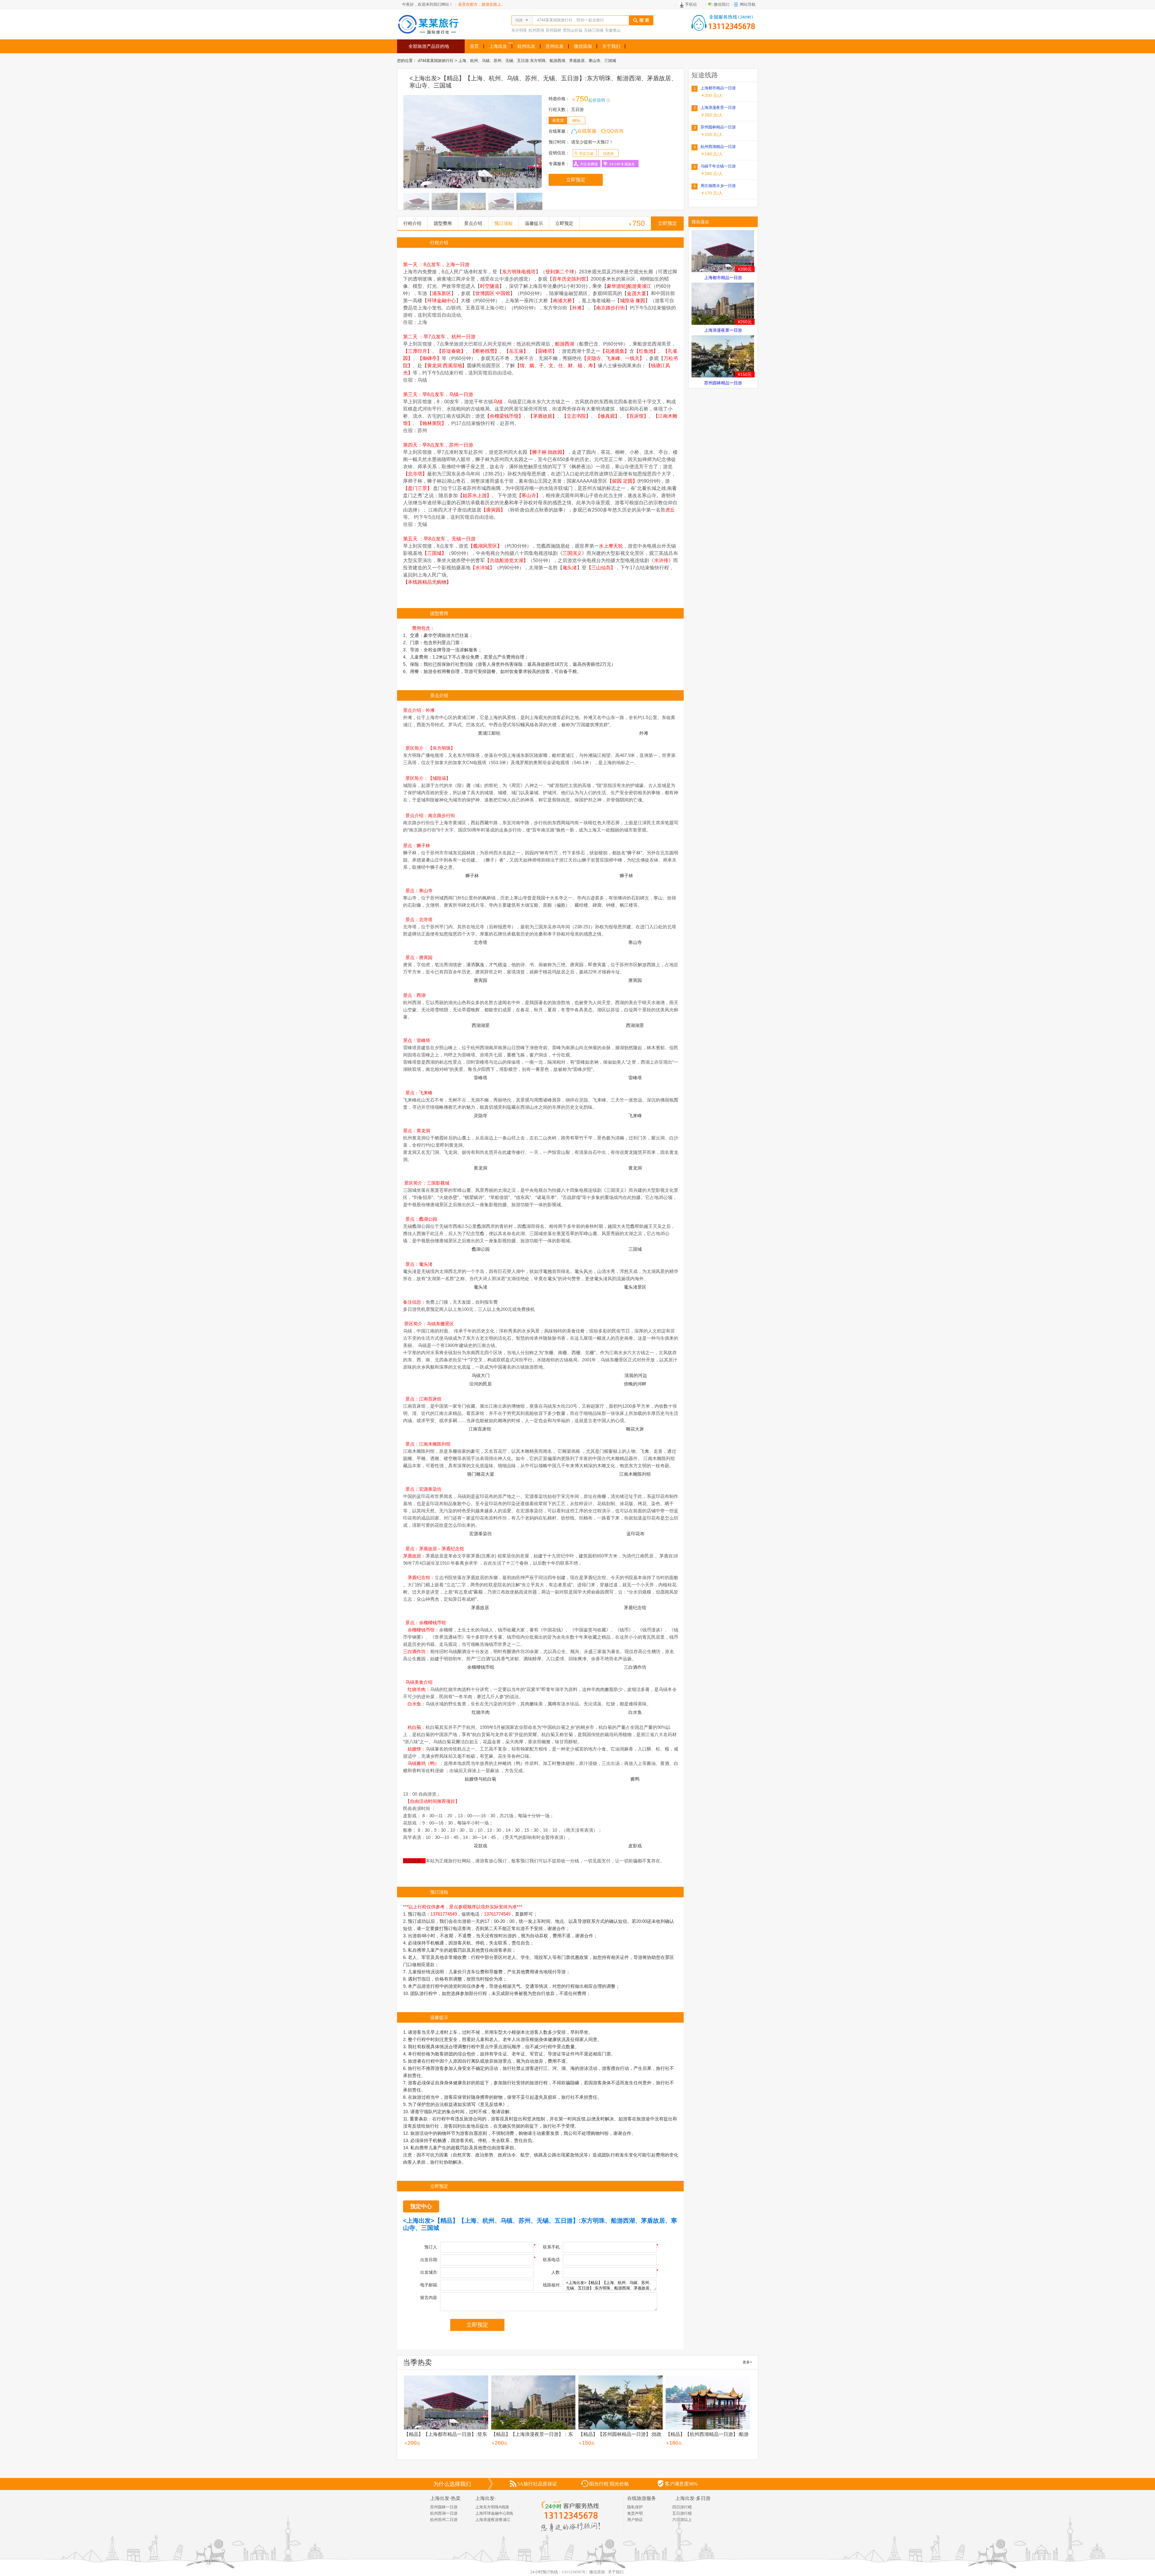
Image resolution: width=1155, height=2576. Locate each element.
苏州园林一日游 (444, 2507)
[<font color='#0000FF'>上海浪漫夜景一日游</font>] (723, 304)
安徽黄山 (613, 30)
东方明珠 (519, 30)
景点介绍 (473, 223)
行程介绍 (412, 223)
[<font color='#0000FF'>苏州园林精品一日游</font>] (723, 356)
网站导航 (748, 4)
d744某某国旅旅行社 (436, 61)
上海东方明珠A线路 (492, 2507)
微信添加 (597, 2572)
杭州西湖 (536, 30)
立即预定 (576, 180)
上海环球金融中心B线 (494, 2513)
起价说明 (597, 100)
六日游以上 (682, 2520)
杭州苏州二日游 (444, 2520)
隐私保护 (635, 2507)
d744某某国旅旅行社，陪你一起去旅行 (570, 20)
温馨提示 (534, 223)
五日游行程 (682, 2513)
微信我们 (722, 4)
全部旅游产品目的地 (429, 46)
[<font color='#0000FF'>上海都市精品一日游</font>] (723, 251)
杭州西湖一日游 (444, 2513)
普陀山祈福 (573, 30)
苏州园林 (553, 30)
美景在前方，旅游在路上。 (482, 4)
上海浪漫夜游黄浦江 (493, 2520)
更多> (747, 2362)
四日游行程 (682, 2507)
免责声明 (635, 2513)
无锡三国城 (594, 30)
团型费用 (443, 223)
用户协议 (635, 2520)
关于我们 (616, 2572)
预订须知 (504, 223)
